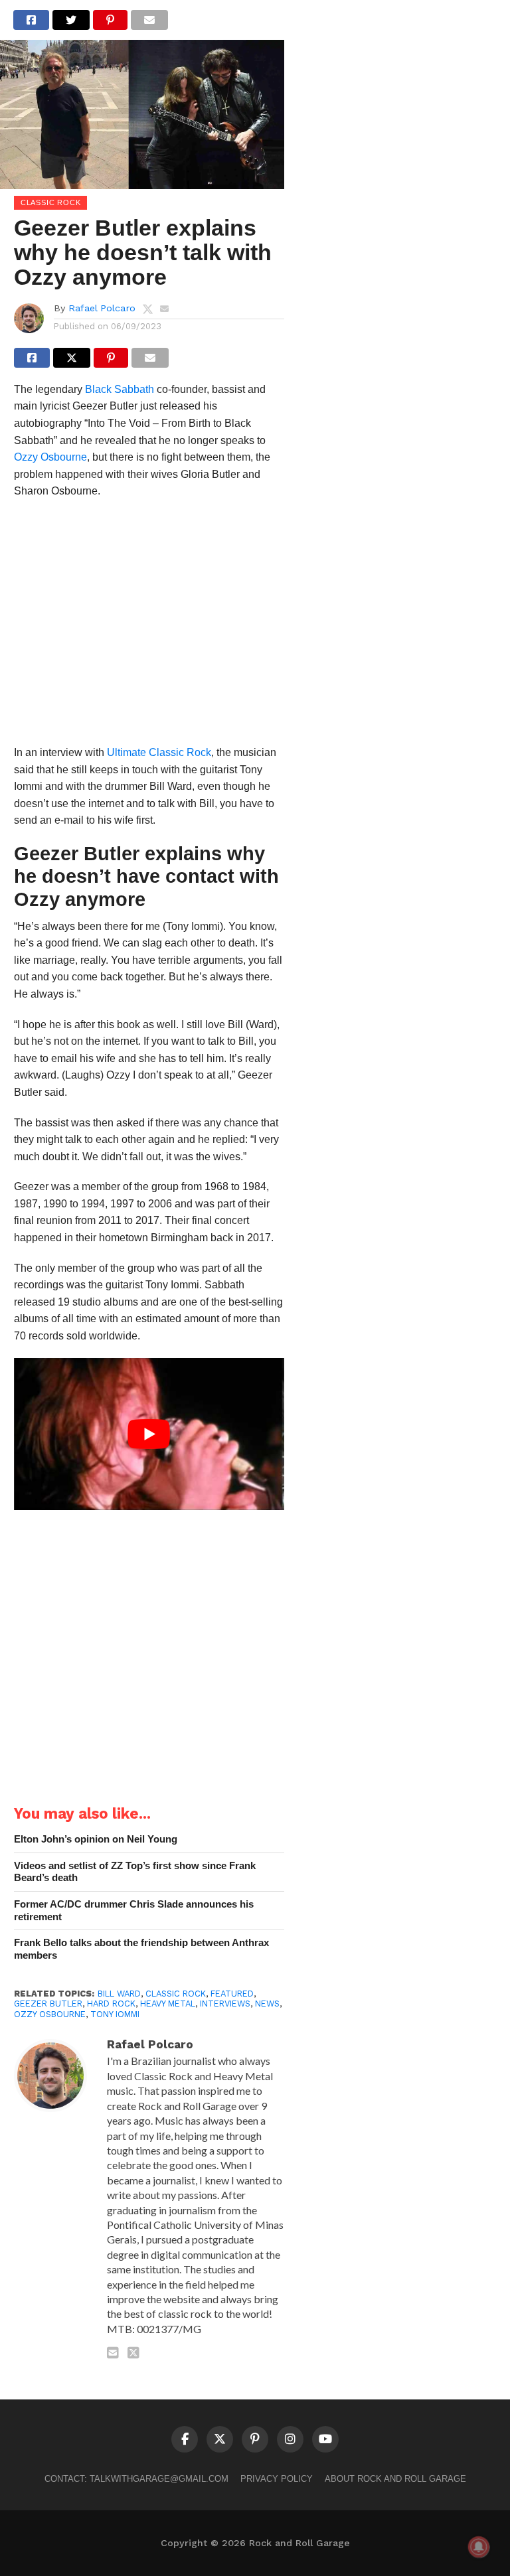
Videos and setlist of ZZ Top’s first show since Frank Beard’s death (135, 1872)
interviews (225, 2004)
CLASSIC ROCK (176, 1994)
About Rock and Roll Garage (395, 2479)
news (267, 2004)
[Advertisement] (149, 626)
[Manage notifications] (479, 2547)
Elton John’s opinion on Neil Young (96, 1839)
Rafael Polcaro (102, 308)
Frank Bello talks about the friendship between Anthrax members (141, 1949)
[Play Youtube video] (149, 1434)
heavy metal (168, 2004)
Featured (232, 1994)
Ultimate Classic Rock (159, 752)
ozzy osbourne (50, 2014)
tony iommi (115, 2014)
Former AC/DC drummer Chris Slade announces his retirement (134, 1910)
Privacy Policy (277, 2479)
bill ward (119, 1994)
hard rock (111, 2004)
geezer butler (48, 2004)
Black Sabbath (120, 389)
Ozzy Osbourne (50, 457)
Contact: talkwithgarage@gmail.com (136, 2479)
